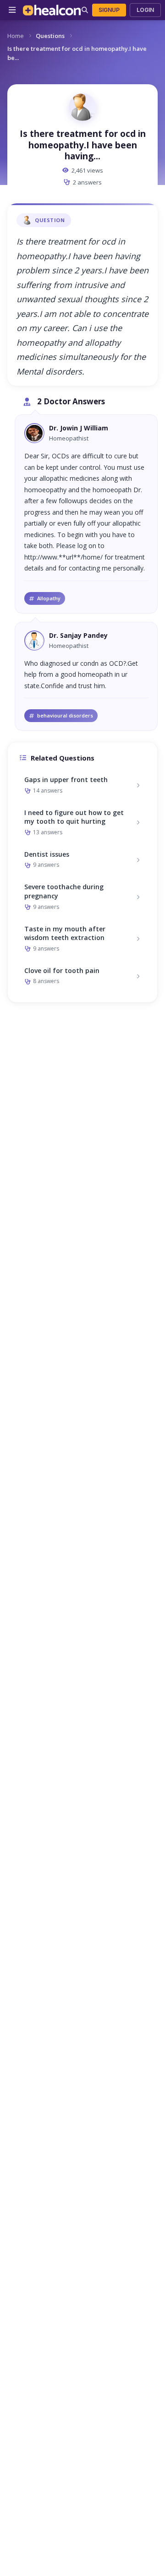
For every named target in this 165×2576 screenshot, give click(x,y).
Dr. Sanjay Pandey (78, 635)
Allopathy (49, 598)
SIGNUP (109, 10)
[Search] (85, 10)
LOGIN (145, 10)
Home (16, 36)
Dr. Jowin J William (79, 428)
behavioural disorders (65, 715)
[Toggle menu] (12, 10)
